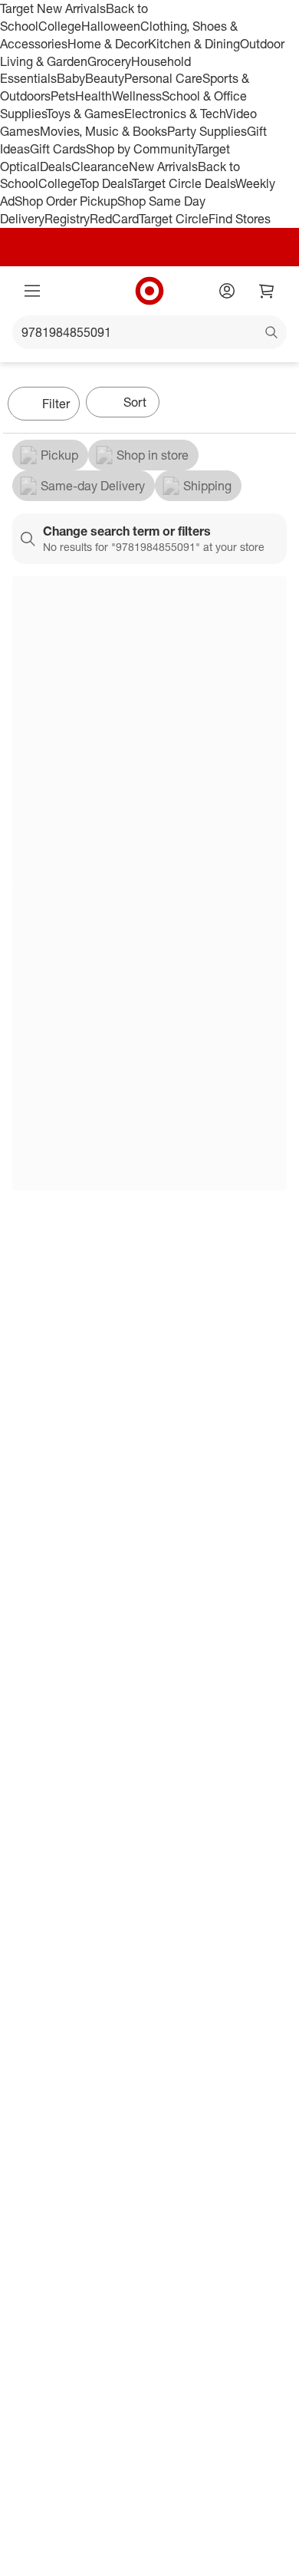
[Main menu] (32, 291)
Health (94, 96)
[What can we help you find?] (149, 332)
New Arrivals (163, 167)
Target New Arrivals (53, 8)
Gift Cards (58, 149)
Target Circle (174, 219)
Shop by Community (141, 149)
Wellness (137, 96)
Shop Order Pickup (66, 201)
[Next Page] (281, 405)
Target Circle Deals (184, 183)
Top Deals (106, 183)
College (60, 26)
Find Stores (240, 219)
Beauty (105, 78)
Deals (56, 167)
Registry (67, 219)
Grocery (109, 61)
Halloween (111, 26)
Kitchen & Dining (194, 44)
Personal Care (163, 78)
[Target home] (149, 291)
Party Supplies (207, 131)
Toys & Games (85, 114)
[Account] (227, 291)
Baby (71, 78)
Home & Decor (108, 44)
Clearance (100, 167)
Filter (56, 404)
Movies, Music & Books (103, 131)
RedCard (114, 219)
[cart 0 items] (267, 291)
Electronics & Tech (175, 114)
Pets (63, 96)
